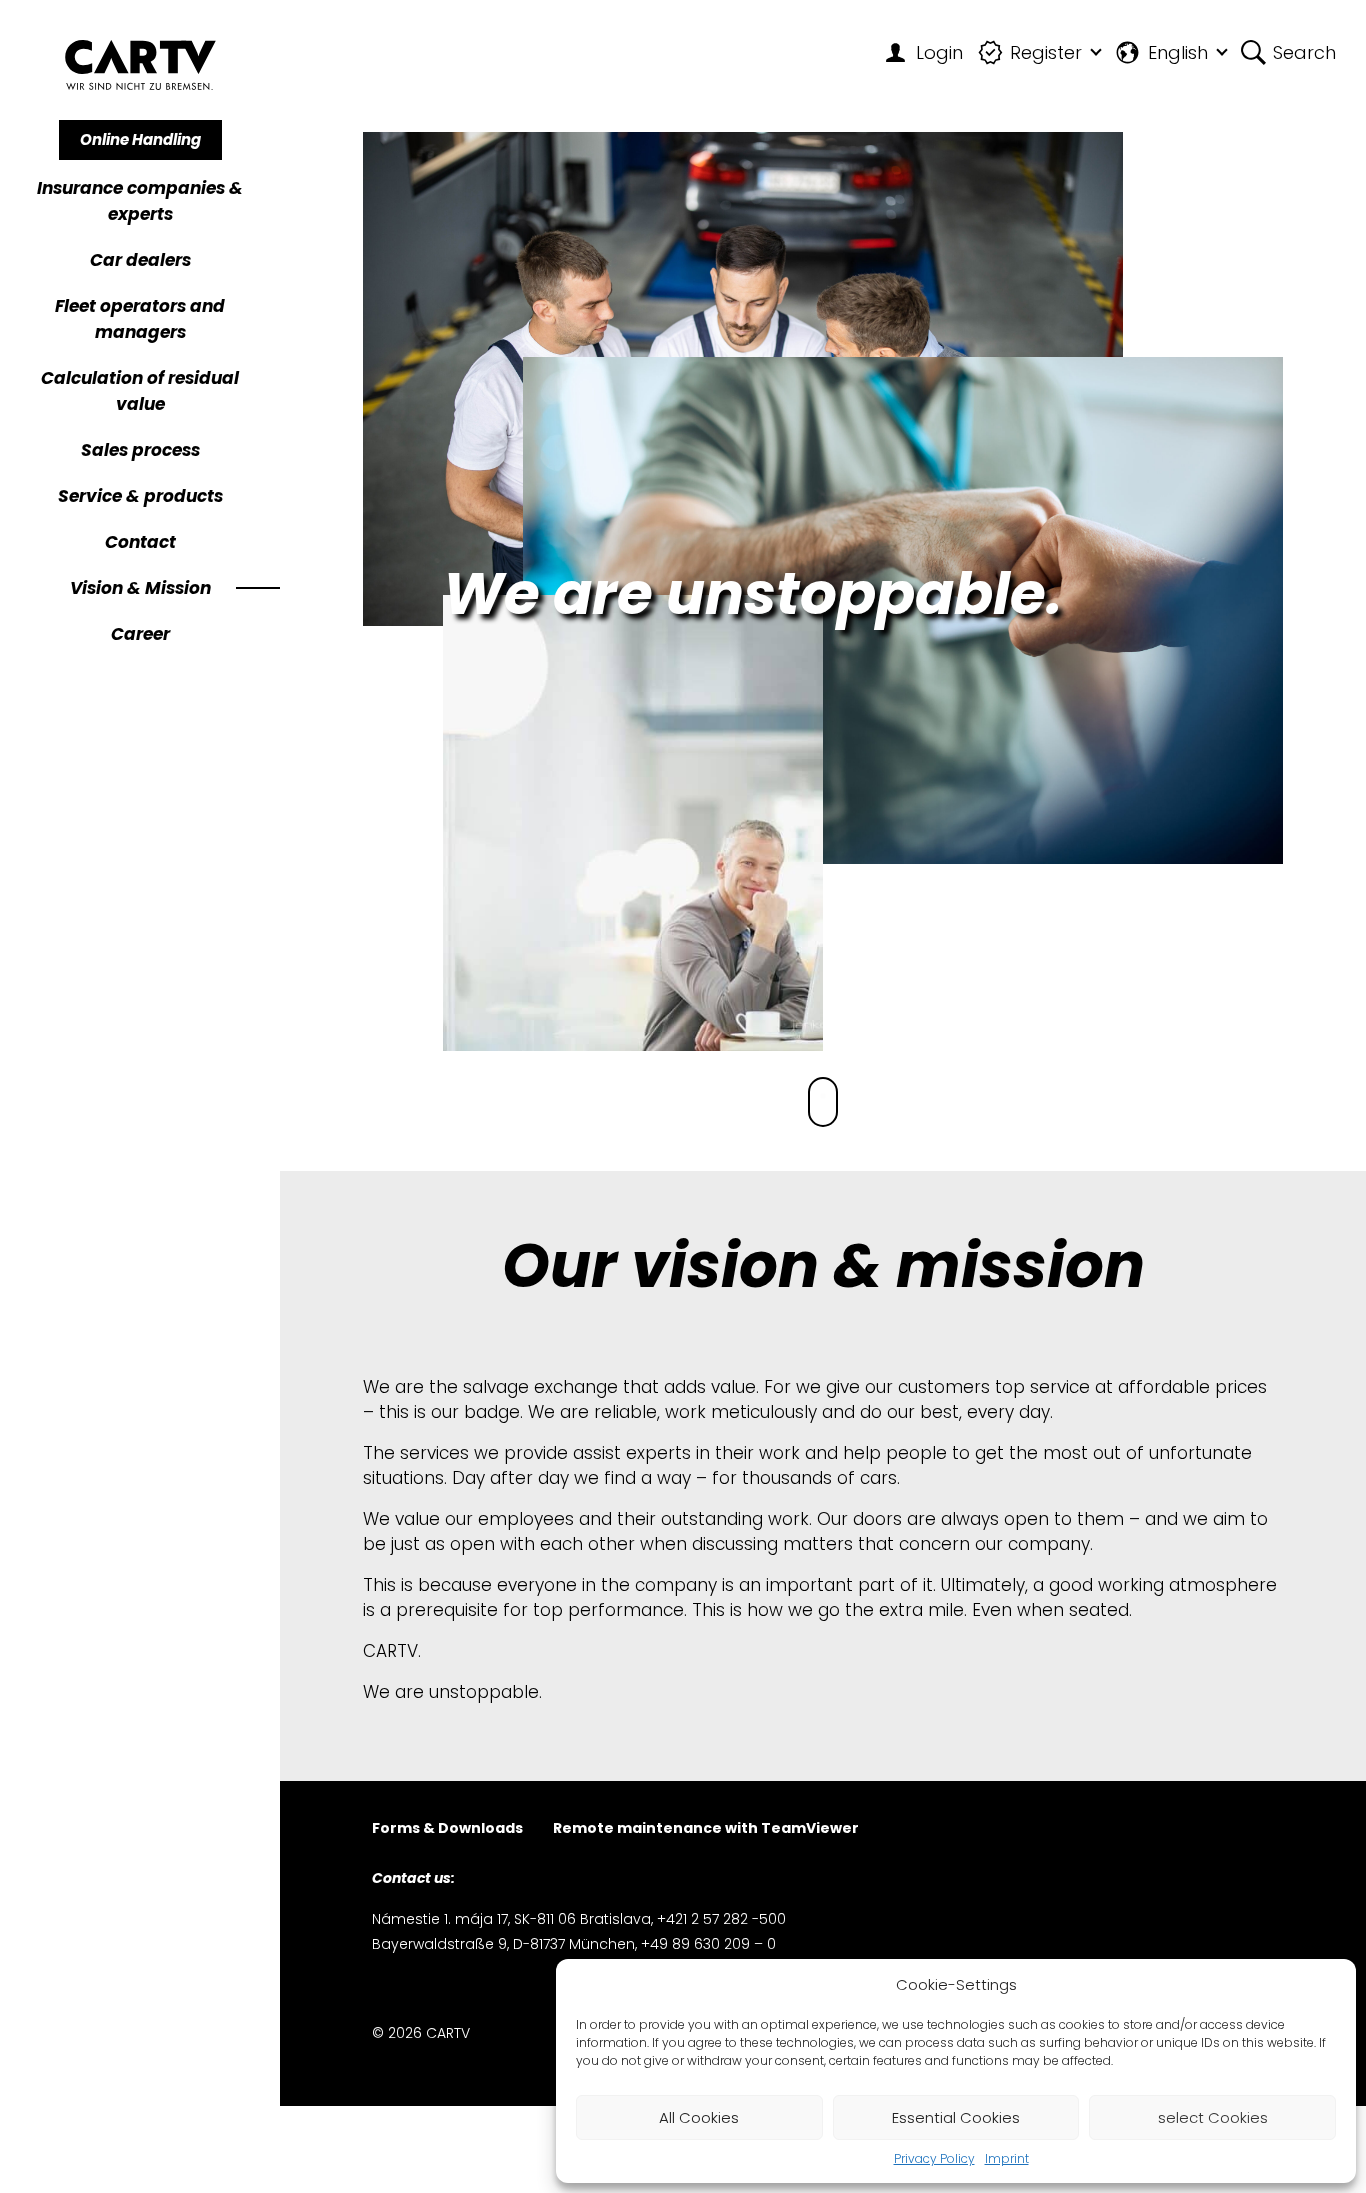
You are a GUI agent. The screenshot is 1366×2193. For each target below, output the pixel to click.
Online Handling (140, 139)
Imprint (1007, 2158)
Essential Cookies (956, 2117)
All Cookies (699, 2117)
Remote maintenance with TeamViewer (706, 1829)
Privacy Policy (934, 2158)
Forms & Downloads (447, 1829)
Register (1046, 52)
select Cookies (1213, 2117)
